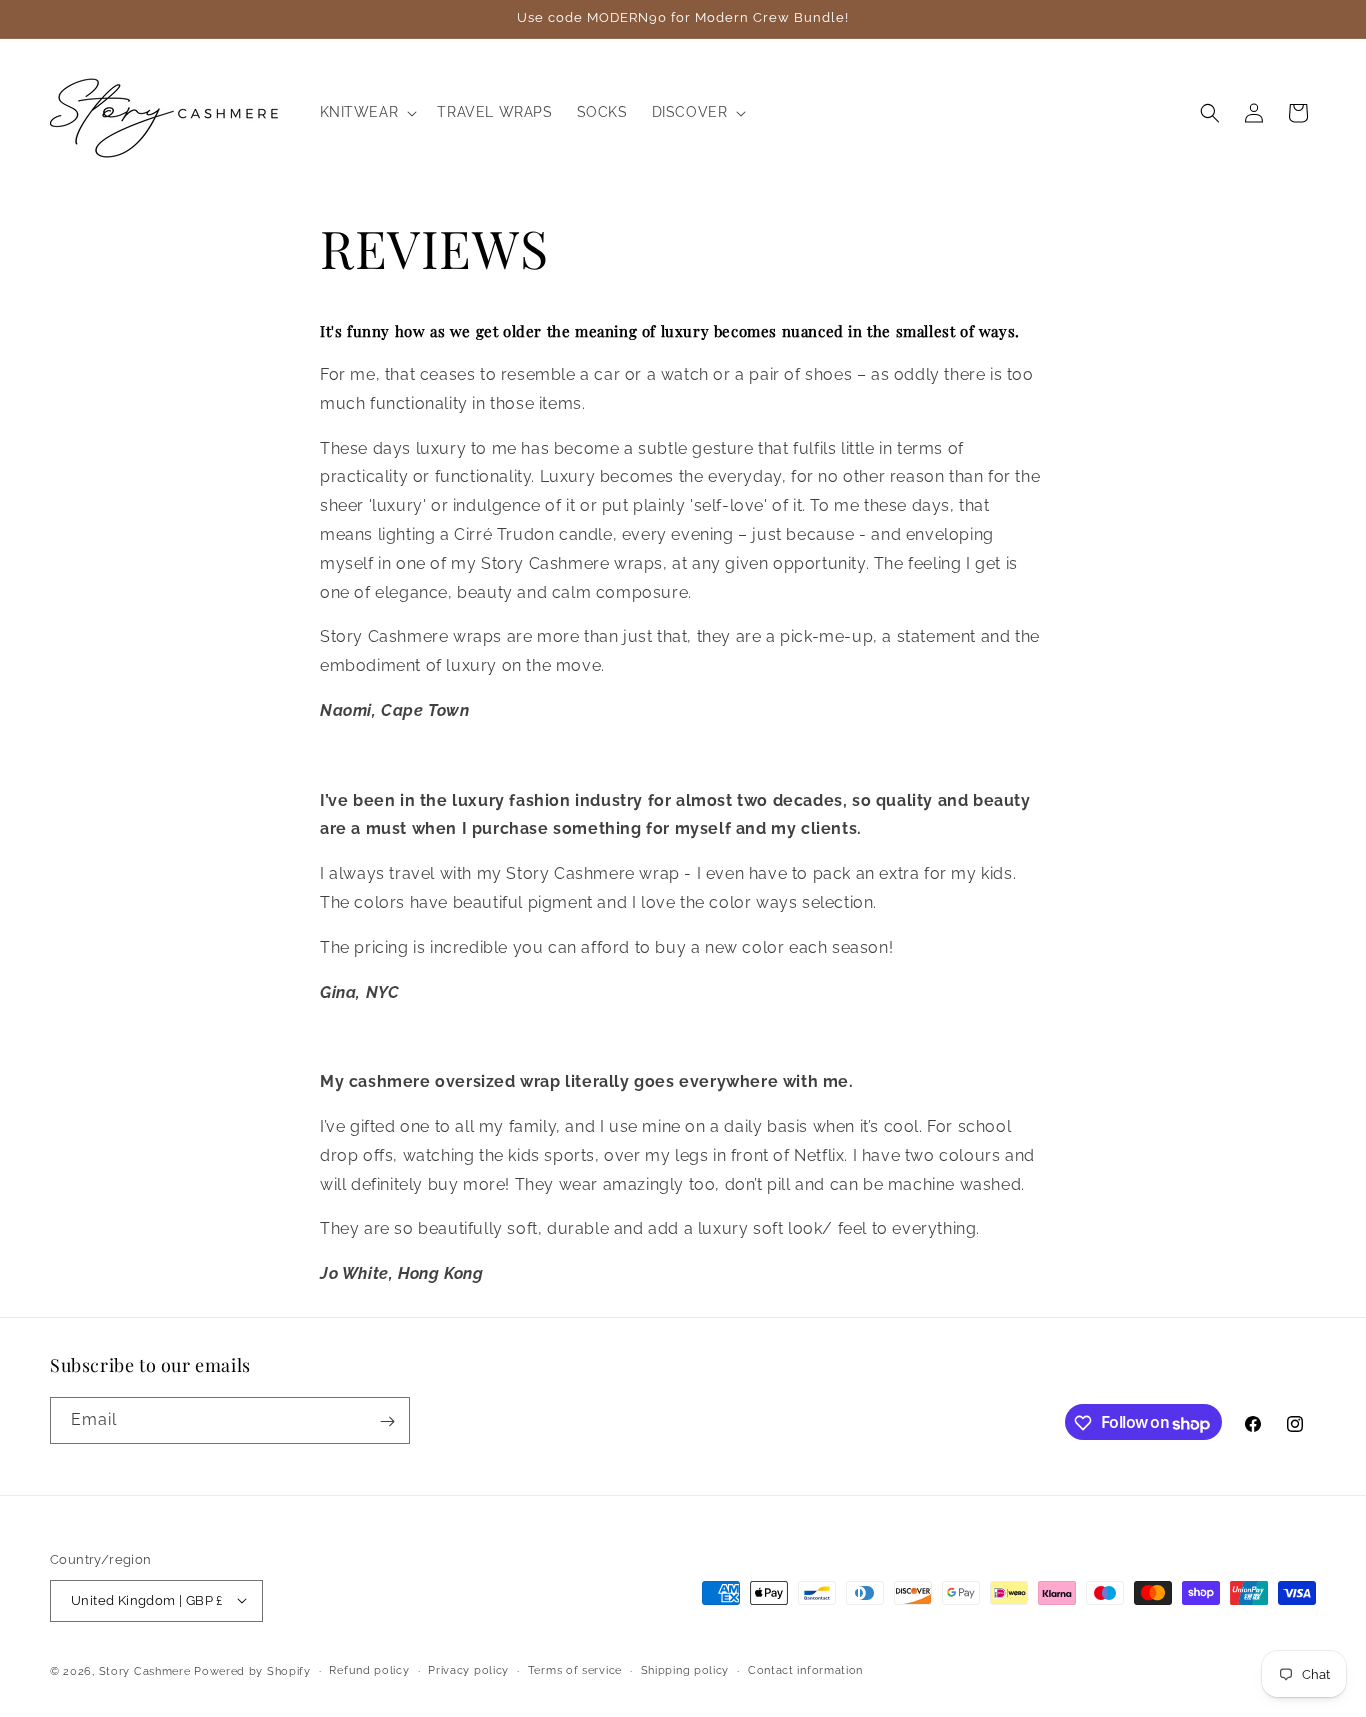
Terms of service (575, 1669)
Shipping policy (685, 1669)
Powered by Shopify (252, 1670)
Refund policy (369, 1669)
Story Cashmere (145, 1670)
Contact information (805, 1669)
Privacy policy (468, 1669)
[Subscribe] (387, 1421)
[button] (367, 112)
